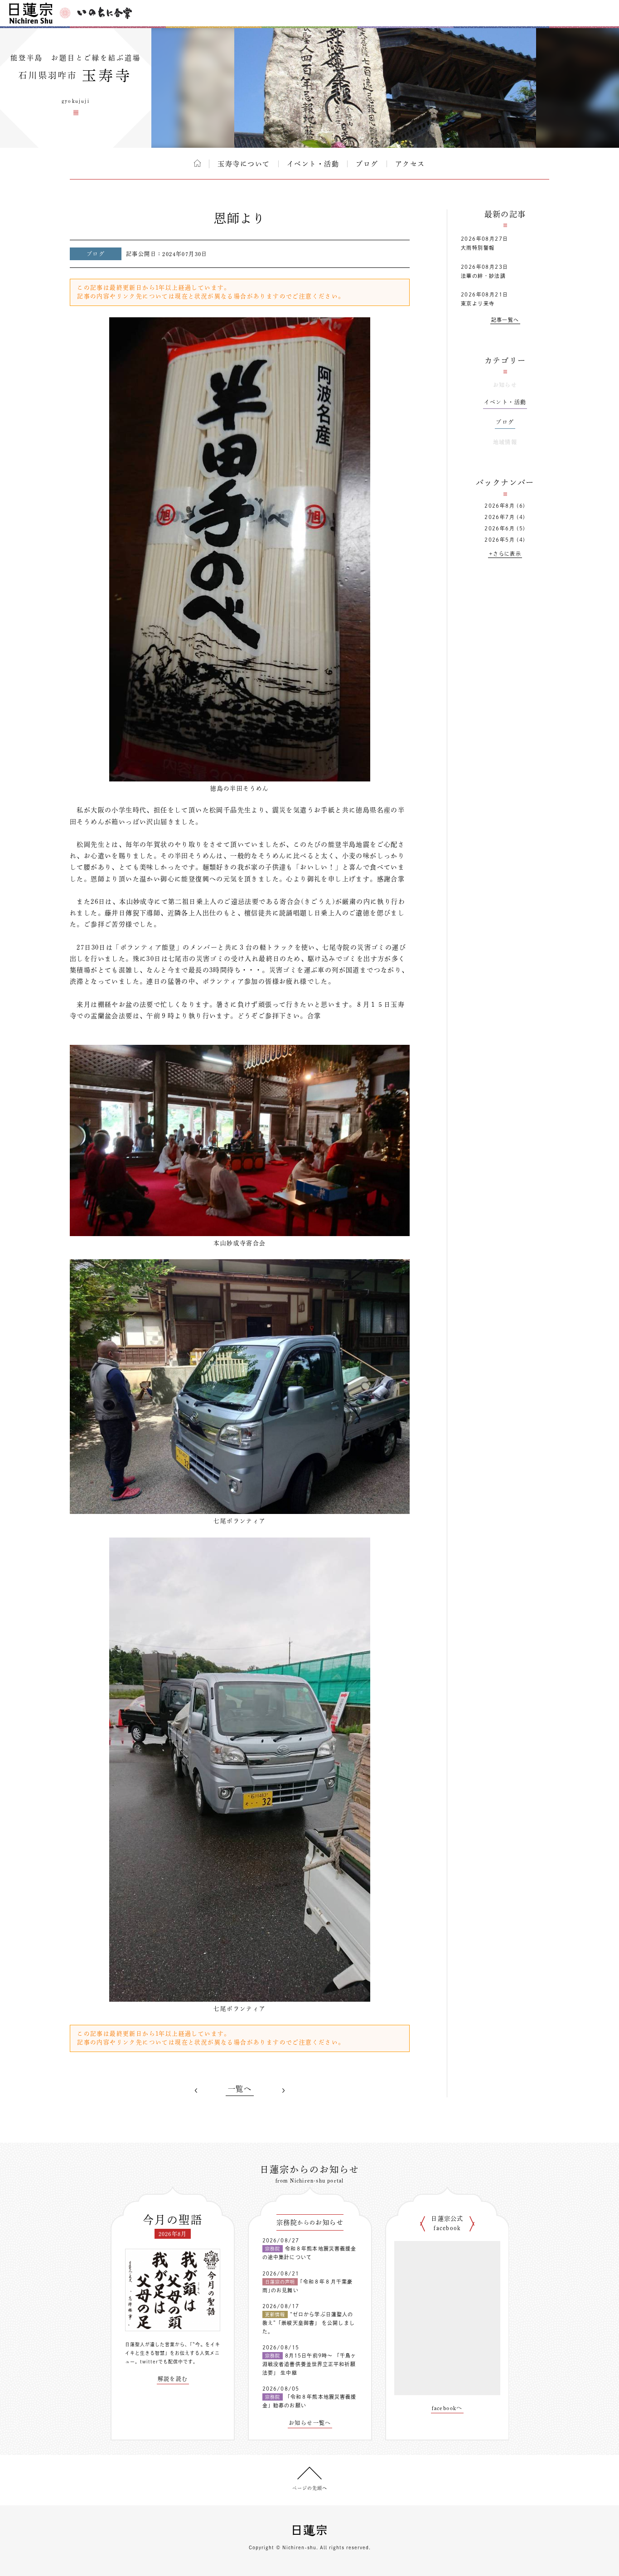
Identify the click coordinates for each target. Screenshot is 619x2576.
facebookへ (447, 2408)
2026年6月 (500, 528)
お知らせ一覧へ (310, 2423)
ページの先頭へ (310, 2488)
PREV (196, 2091)
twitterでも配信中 (162, 2362)
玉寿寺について (244, 164)
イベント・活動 (313, 164)
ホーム (197, 163)
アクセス (410, 164)
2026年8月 (500, 506)
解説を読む (173, 2379)
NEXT (283, 2091)
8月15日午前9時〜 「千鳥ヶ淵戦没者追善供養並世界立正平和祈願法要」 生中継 (309, 2364)
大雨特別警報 (478, 248)
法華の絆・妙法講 (483, 276)
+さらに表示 (505, 554)
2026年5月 (500, 540)
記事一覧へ (505, 320)
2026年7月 (500, 517)
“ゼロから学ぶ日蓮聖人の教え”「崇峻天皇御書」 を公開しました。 (309, 2323)
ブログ (367, 164)
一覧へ (240, 2089)
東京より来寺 (478, 303)
